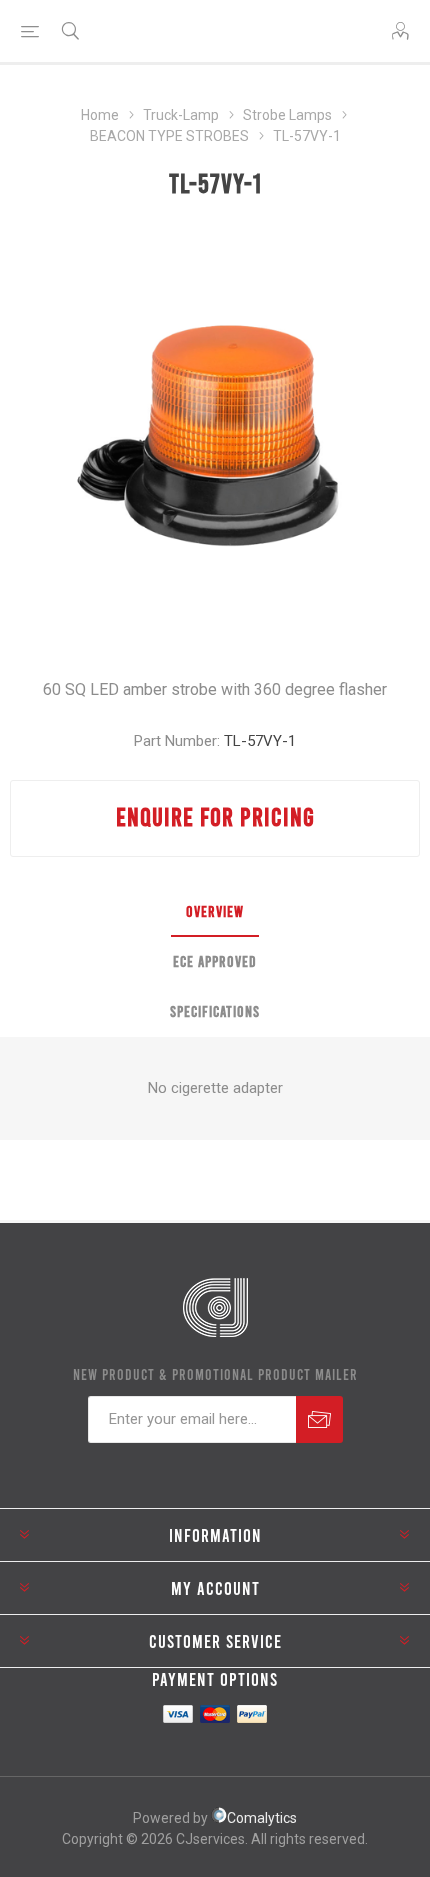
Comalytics (262, 1818)
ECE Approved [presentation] (215, 961)
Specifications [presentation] (215, 1011)
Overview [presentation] (215, 911)
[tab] (215, 912)
